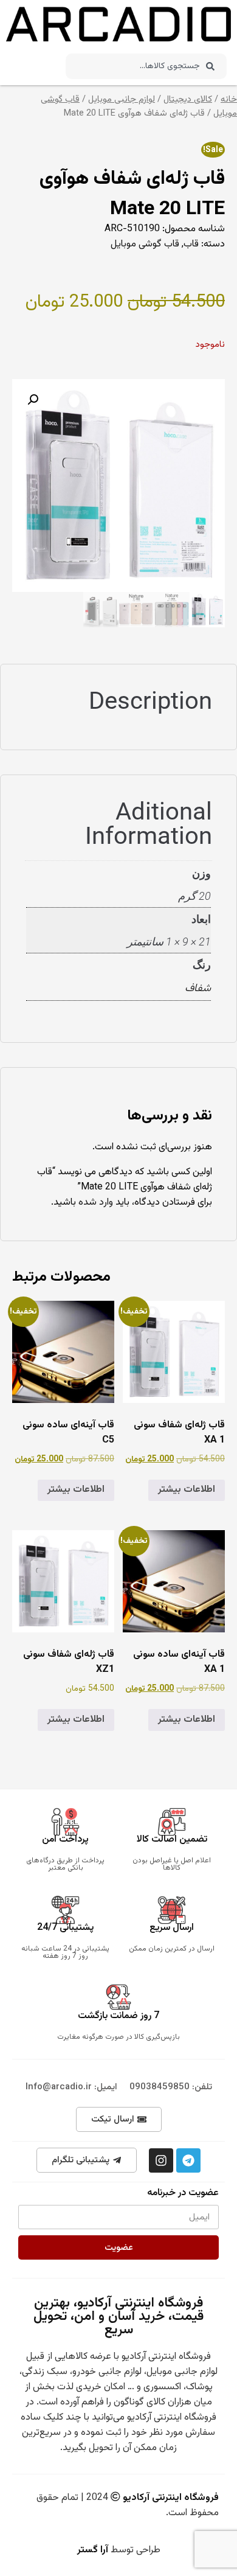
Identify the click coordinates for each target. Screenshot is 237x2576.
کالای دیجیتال (188, 99)
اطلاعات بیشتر (187, 1490)
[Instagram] (161, 2160)
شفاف (198, 989)
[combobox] (146, 66)
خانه (229, 99)
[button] (33, 400)
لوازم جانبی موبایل (122, 99)
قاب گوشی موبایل (145, 244)
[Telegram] (188, 2160)
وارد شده (96, 1203)
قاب (191, 244)
